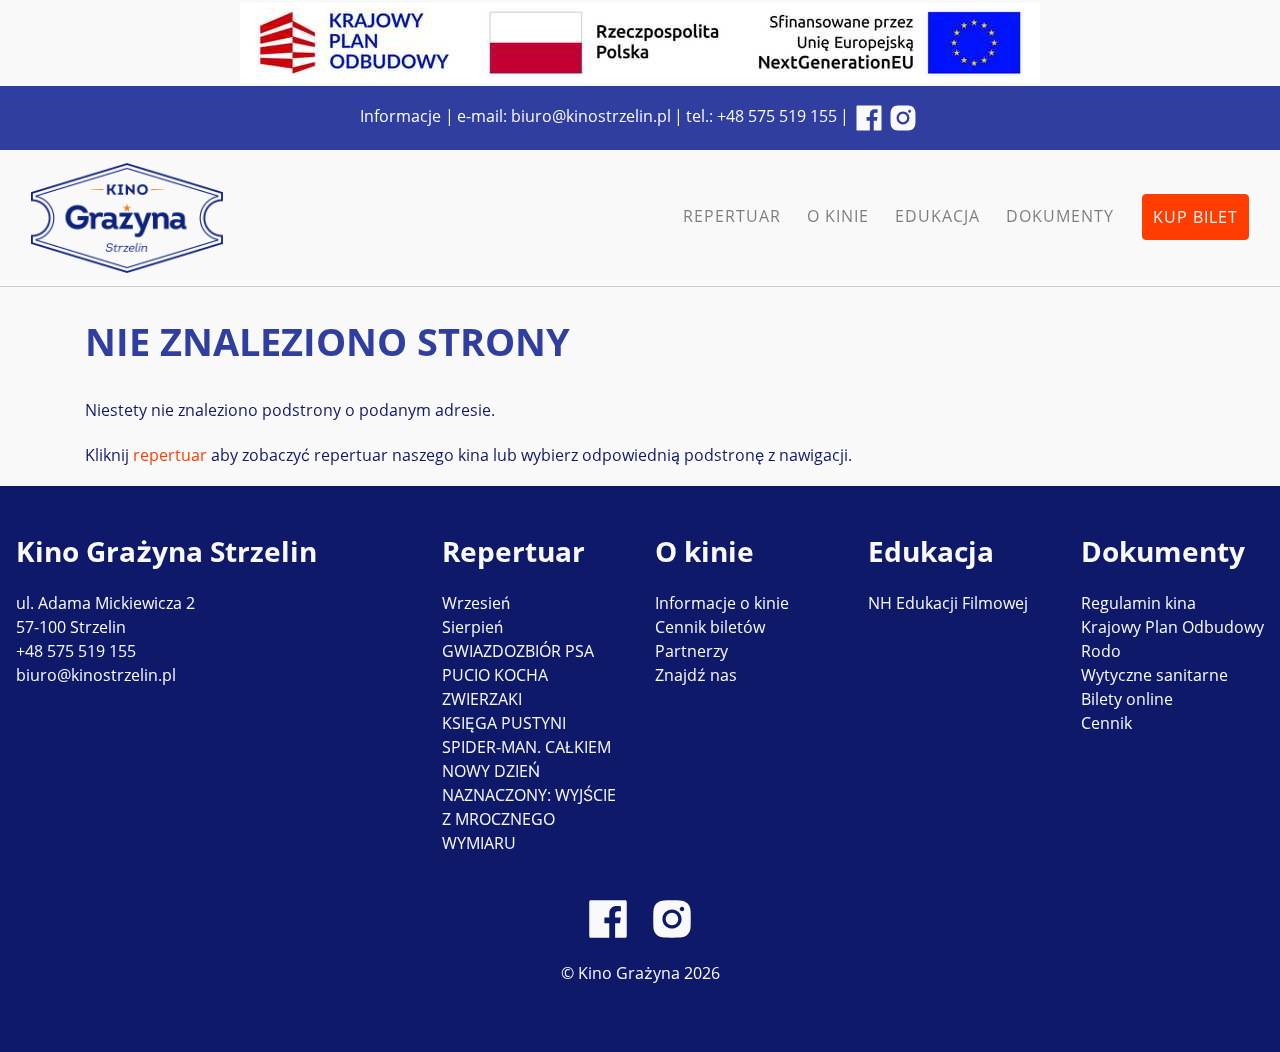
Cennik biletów (710, 627)
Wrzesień (476, 603)
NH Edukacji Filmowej (948, 603)
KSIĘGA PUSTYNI (504, 723)
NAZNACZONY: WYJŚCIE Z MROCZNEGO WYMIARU (529, 819)
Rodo (1101, 651)
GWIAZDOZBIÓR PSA (518, 651)
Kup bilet (1195, 217)
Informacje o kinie (722, 603)
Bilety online (1127, 699)
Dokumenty (1060, 216)
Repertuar (732, 216)
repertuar (172, 455)
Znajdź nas (696, 675)
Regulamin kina (1138, 603)
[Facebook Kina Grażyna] (869, 117)
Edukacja (937, 216)
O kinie (838, 216)
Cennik (1106, 723)
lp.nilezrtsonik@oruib (591, 116)
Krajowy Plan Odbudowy (1172, 627)
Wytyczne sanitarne (1154, 675)
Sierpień (472, 627)
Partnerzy (691, 651)
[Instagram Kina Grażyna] (903, 117)
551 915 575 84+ (777, 116)
